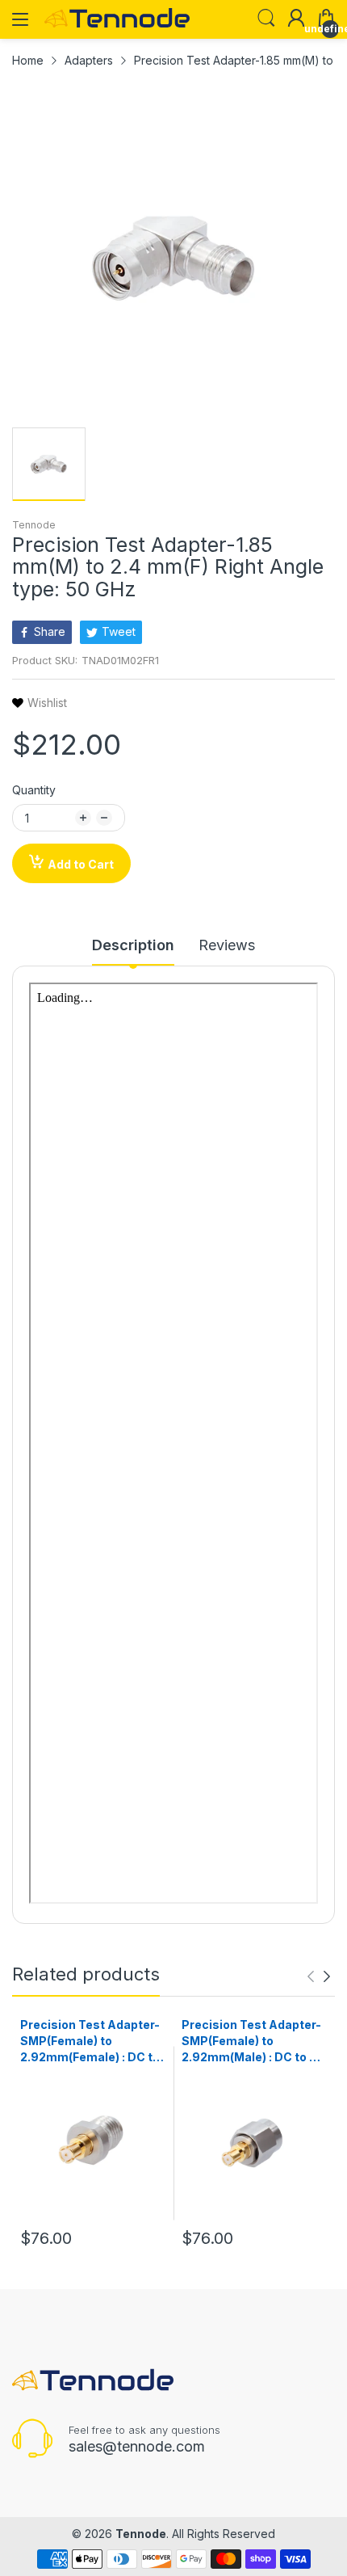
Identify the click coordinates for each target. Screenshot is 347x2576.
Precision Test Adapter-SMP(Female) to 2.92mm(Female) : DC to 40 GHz (90, 2041)
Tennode (34, 525)
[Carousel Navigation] (319, 1976)
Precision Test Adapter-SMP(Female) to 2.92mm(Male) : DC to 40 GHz (253, 2041)
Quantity (34, 790)
